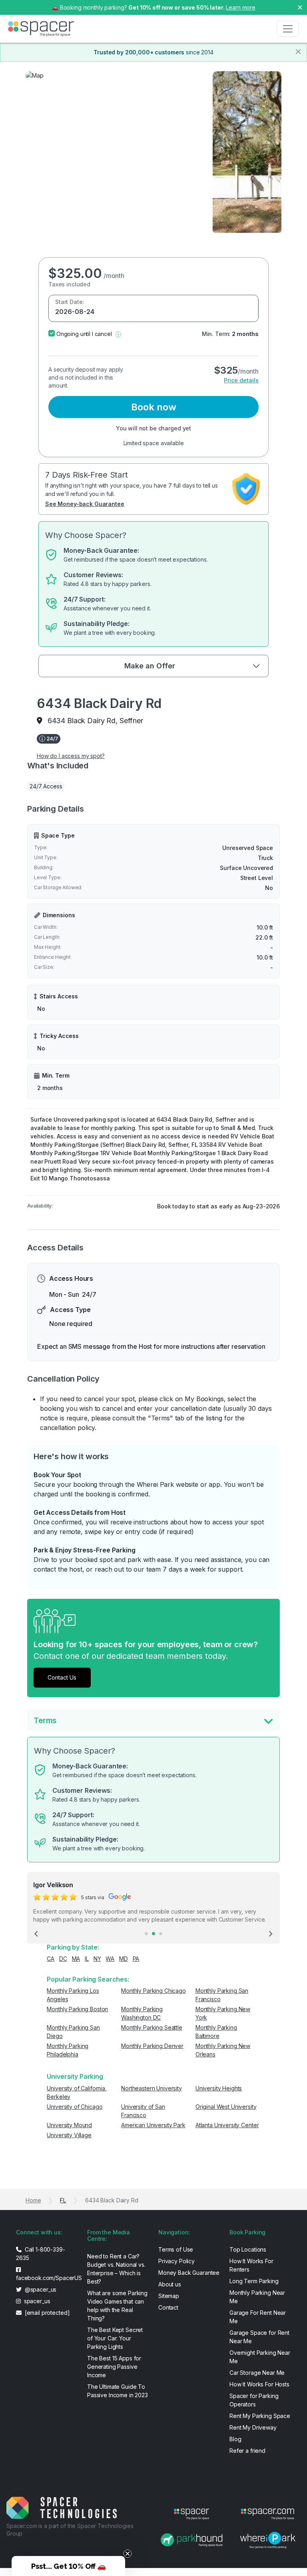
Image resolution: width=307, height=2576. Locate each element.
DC (63, 1959)
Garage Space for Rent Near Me (259, 2337)
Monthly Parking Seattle (152, 2027)
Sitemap (169, 2296)
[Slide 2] (153, 1934)
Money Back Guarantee (189, 2273)
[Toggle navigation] (288, 29)
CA (51, 1959)
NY (97, 1959)
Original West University (226, 2107)
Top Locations (248, 2249)
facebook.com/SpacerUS (47, 2278)
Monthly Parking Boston (77, 2009)
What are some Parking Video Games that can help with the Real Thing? (117, 2306)
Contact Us (62, 1677)
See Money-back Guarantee (85, 504)
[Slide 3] (161, 1934)
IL (87, 1959)
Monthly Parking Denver (152, 2046)
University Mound (69, 2125)
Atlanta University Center (227, 2125)
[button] (118, 334)
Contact (168, 2307)
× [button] (300, 7)
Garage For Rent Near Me (258, 2317)
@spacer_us (40, 2289)
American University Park (153, 2125)
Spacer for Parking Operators (254, 2400)
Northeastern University (152, 2088)
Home (33, 2200)
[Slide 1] (146, 1934)
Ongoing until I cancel (84, 334)
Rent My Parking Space (260, 2416)
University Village (69, 2135)
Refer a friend (247, 2451)
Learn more (241, 7)
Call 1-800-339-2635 (41, 2254)
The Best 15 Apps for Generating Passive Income (114, 2367)
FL (63, 2200)
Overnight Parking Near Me (260, 2357)
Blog (235, 2439)
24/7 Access (46, 786)
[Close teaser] (128, 2554)
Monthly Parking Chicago (153, 1991)
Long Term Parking (254, 2281)
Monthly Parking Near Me (257, 2297)
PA (136, 1959)
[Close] (298, 52)
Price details (241, 380)
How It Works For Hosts (259, 2384)
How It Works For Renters (251, 2265)
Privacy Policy (176, 2261)
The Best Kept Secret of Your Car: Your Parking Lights (115, 2338)
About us (170, 2284)
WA (110, 1959)
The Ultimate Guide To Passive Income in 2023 (118, 2391)
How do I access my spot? (71, 756)
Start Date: (70, 302)
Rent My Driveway (253, 2427)
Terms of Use (176, 2249)
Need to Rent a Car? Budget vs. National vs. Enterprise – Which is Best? (116, 2269)
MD (124, 1959)
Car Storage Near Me (257, 2373)
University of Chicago (75, 2107)
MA (76, 1959)
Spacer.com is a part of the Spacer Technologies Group (70, 2529)
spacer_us (36, 2301)
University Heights (219, 2088)
